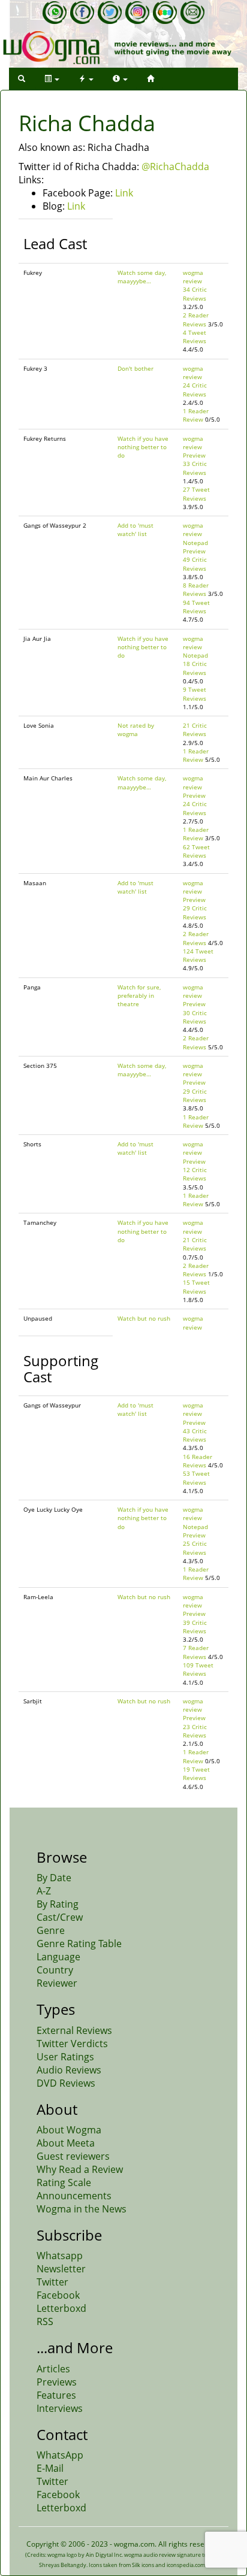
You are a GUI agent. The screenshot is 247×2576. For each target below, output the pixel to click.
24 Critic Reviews (195, 389)
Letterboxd (61, 2308)
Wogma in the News (82, 2209)
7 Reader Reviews (196, 1652)
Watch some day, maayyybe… (142, 277)
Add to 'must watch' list (135, 529)
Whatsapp (60, 2256)
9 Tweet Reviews (195, 694)
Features (56, 2395)
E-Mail (50, 2468)
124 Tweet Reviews (198, 955)
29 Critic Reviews (195, 912)
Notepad (195, 543)
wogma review (193, 277)
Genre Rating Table (79, 1944)
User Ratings (65, 2057)
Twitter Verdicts (72, 2044)
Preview (194, 455)
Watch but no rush (144, 1318)
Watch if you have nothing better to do (143, 447)
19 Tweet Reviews (196, 1773)
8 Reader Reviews (196, 589)
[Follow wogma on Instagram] (137, 13)
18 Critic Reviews (195, 668)
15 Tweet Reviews (196, 1287)
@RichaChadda (175, 167)
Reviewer (57, 1983)
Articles (53, 2369)
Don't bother (135, 368)
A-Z (44, 1891)
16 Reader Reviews (198, 1461)
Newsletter (61, 2269)
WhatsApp (60, 2455)
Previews (57, 2382)
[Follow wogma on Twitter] (110, 13)
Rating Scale (64, 2183)
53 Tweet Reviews (196, 1478)
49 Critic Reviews (195, 564)
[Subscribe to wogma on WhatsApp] (55, 13)
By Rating (58, 1904)
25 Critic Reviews (195, 1548)
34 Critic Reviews (195, 293)
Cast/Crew (60, 1917)
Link (124, 193)
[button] (22, 79)
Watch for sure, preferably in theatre (139, 996)
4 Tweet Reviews (195, 337)
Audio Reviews (69, 2070)
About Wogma (69, 2130)
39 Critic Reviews (195, 1627)
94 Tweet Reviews (196, 607)
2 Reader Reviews (196, 319)
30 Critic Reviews (195, 1017)
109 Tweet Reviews (198, 1669)
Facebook (58, 2295)
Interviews (60, 2408)
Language (58, 1957)
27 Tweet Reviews (196, 494)
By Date (54, 1878)
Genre (51, 1930)
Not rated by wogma (136, 729)
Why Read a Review (80, 2169)
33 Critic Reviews (195, 468)
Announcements (74, 2196)
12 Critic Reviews (195, 1174)
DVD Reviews (66, 2083)
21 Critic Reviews (195, 729)
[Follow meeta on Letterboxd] (165, 13)
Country (55, 1970)
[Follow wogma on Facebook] (82, 13)
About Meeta (66, 2143)
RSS (45, 2321)
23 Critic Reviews (195, 1731)
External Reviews (74, 2030)
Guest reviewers (73, 2156)
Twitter (52, 2282)
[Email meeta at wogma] (192, 13)
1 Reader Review (196, 415)
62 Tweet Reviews (196, 851)
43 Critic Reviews (195, 1435)
